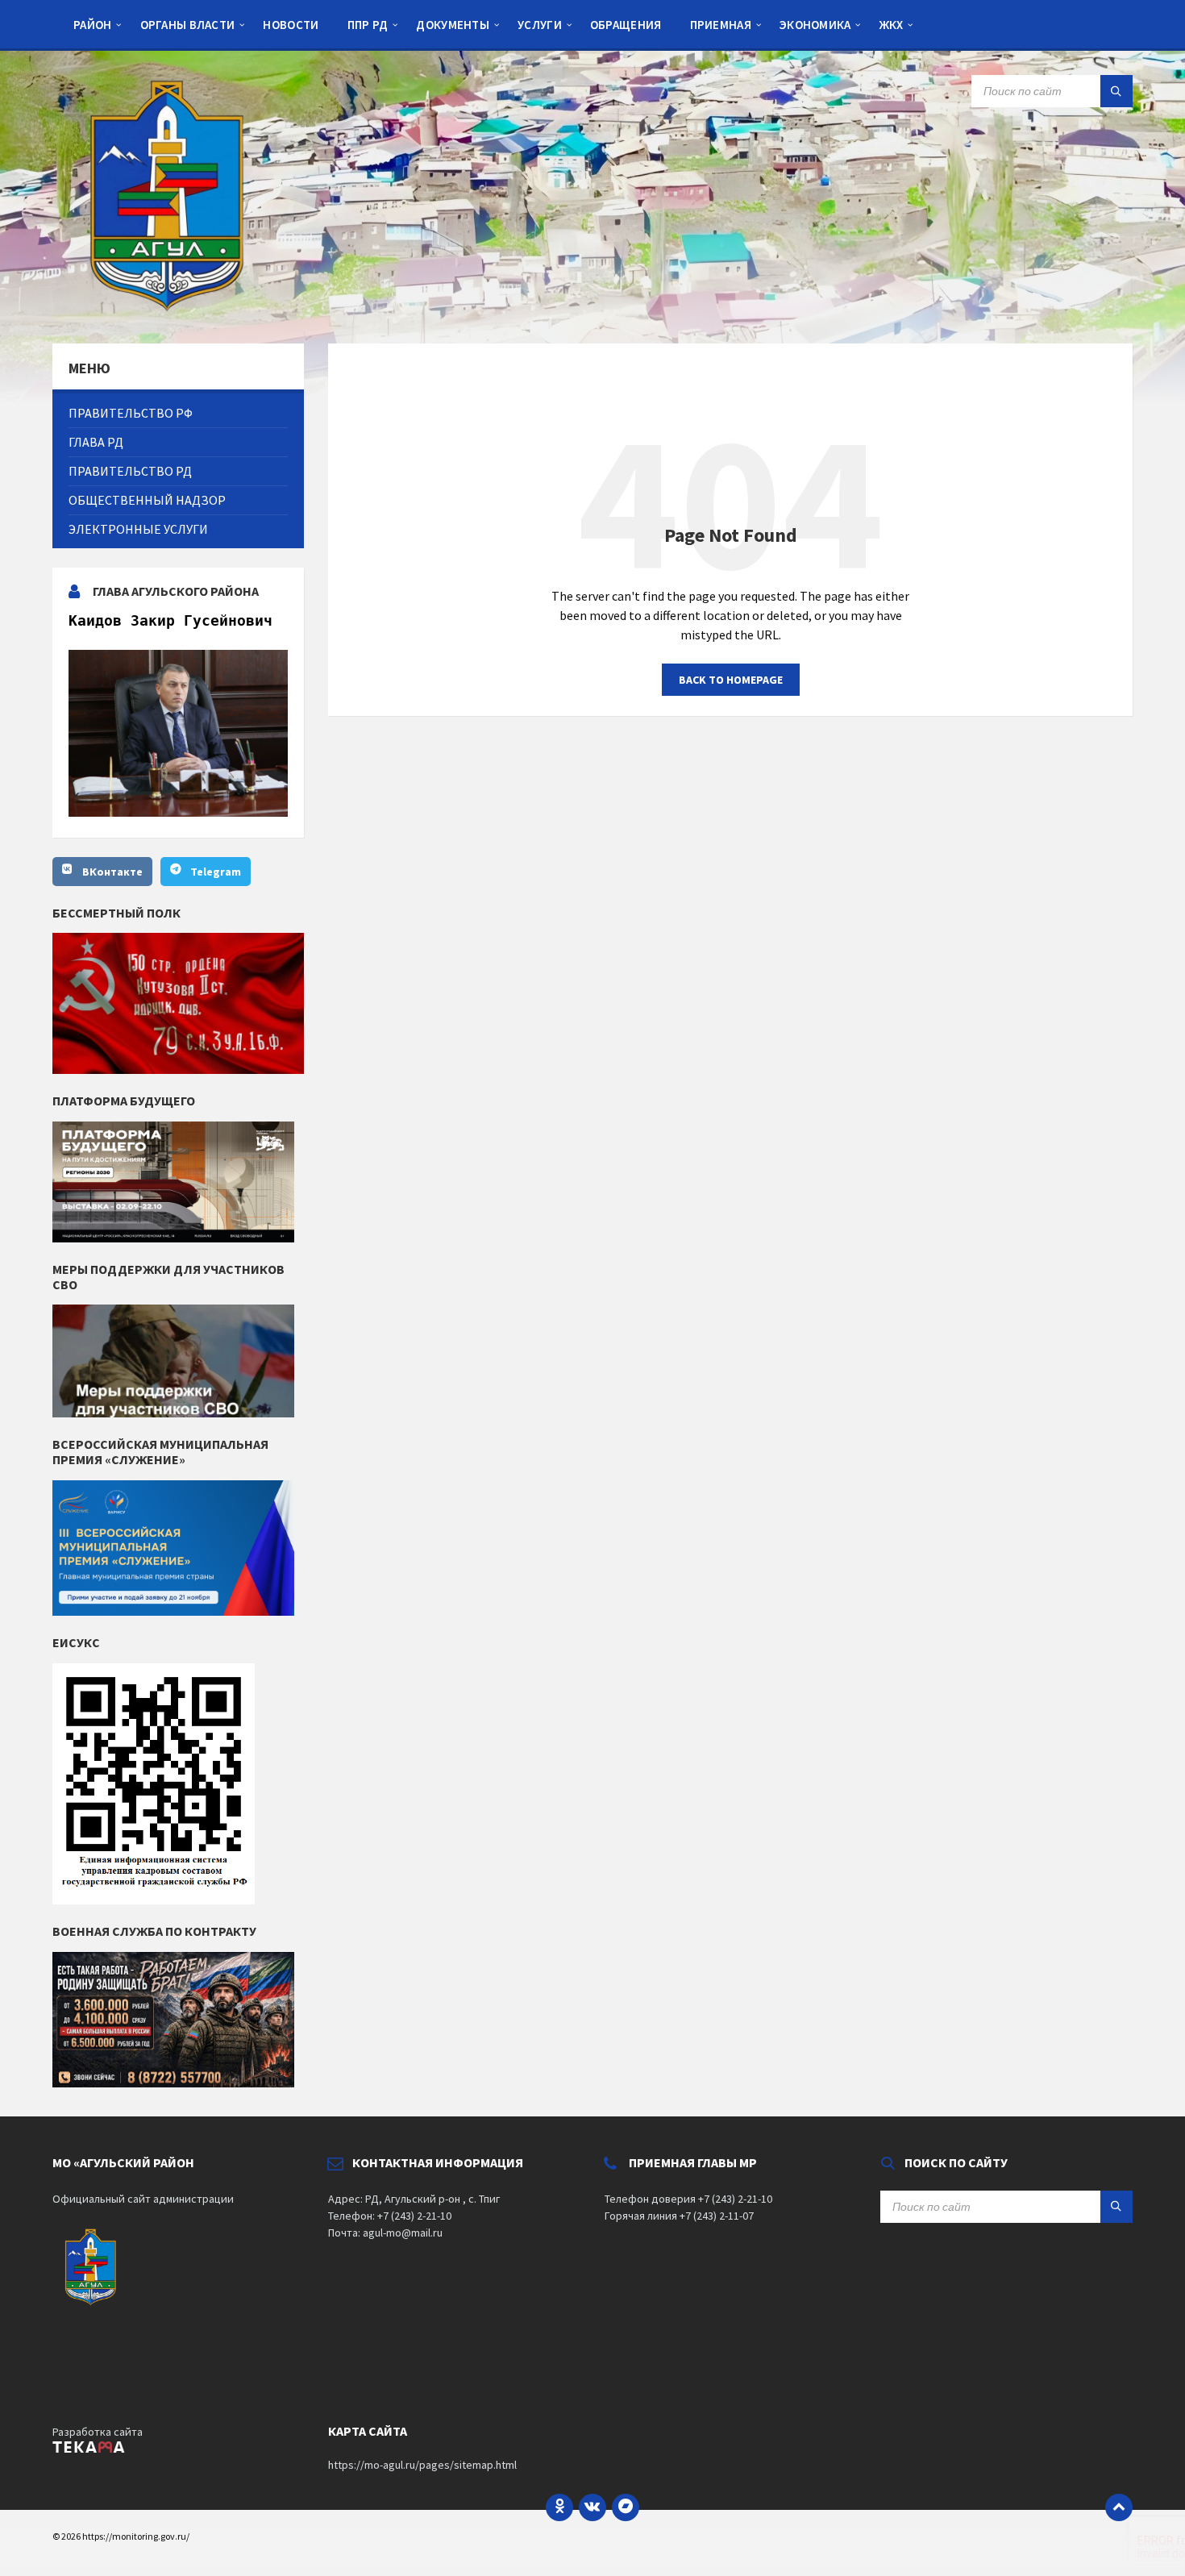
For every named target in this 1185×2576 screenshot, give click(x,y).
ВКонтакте (112, 872)
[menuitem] (93, 24)
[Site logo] (173, 312)
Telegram (216, 872)
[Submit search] (1116, 91)
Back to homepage (731, 680)
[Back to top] (1119, 2507)
